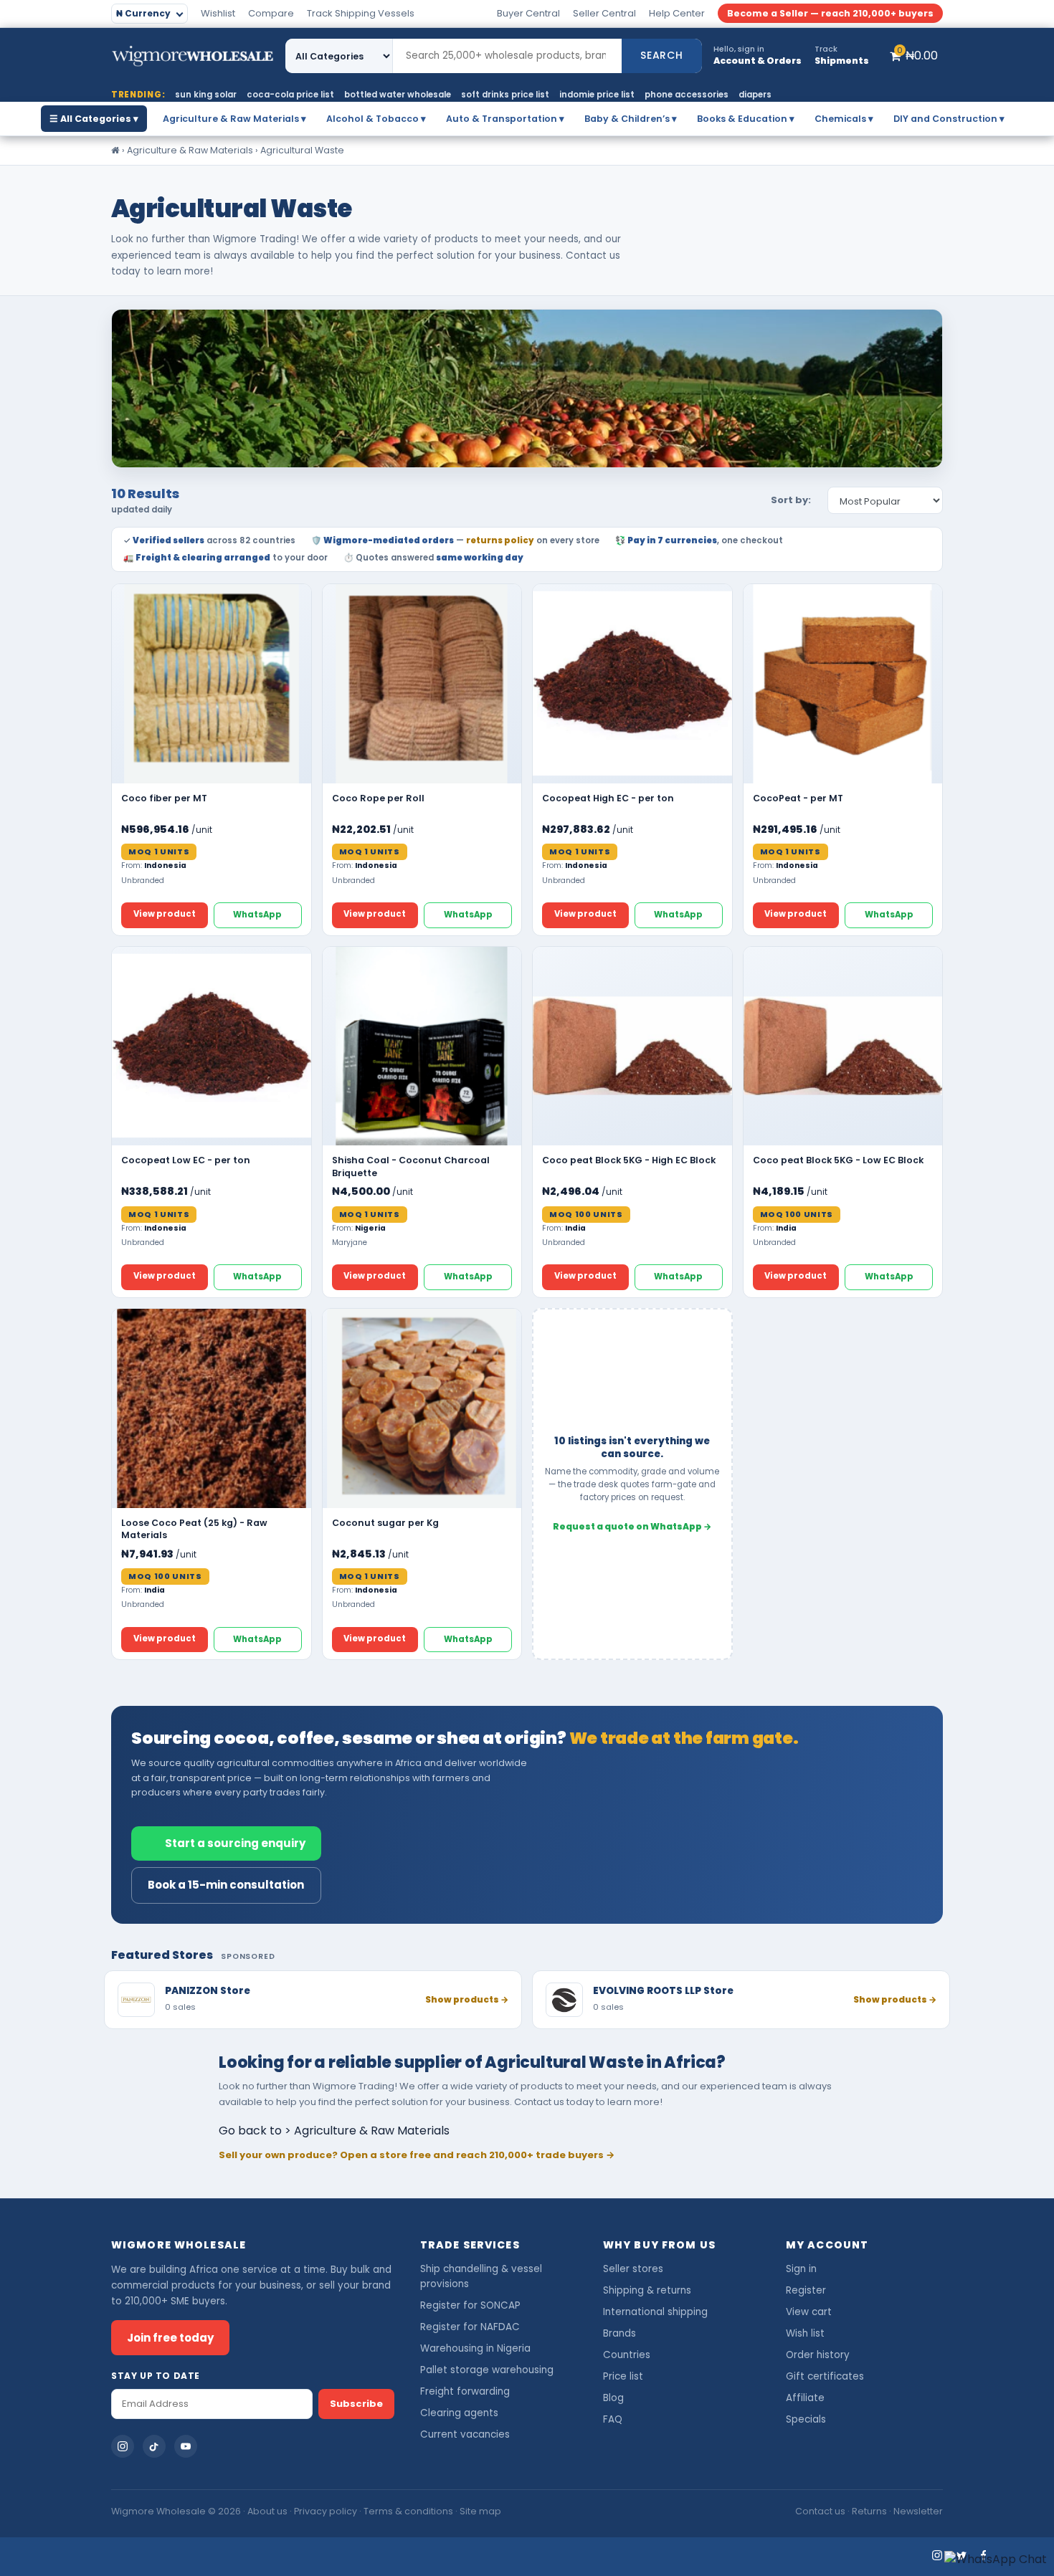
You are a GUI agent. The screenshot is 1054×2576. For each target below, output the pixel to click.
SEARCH (662, 55)
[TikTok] (154, 2446)
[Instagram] (123, 2446)
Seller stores (633, 2269)
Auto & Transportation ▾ (505, 119)
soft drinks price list (505, 95)
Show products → (467, 1999)
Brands (619, 2333)
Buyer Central (528, 13)
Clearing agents (459, 2413)
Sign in (801, 2269)
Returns (869, 2511)
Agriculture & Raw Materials (190, 150)
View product (165, 914)
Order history (818, 2355)
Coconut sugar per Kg (385, 1523)
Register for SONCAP (470, 2305)
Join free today (170, 2338)
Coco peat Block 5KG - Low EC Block (838, 1160)
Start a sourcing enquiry (235, 1843)
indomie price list (597, 95)
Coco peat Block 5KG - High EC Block (629, 1160)
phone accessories (687, 95)
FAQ (613, 2419)
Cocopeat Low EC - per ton (186, 1160)
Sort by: (791, 500)
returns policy (500, 540)
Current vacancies (465, 2434)
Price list (623, 2376)
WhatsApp (257, 915)
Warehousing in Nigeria (475, 2348)
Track (361, 13)
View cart (809, 2312)
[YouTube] (186, 2446)
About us (267, 2511)
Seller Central (604, 13)
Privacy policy (326, 2511)
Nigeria (370, 1228)
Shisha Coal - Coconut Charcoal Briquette (411, 1167)
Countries (627, 2355)
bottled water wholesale (398, 95)
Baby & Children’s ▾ (631, 119)
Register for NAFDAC (470, 2327)
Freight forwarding (465, 2391)
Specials (806, 2419)
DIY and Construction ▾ (949, 119)
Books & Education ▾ (746, 119)
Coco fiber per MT (164, 798)
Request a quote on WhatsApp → (632, 1526)
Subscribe (356, 2404)
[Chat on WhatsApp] (996, 2560)
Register (806, 2290)
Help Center (677, 13)
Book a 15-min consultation (226, 1885)
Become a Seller (830, 13)
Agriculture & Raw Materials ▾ (234, 119)
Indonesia (165, 865)
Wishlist (218, 13)
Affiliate (805, 2398)
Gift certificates (825, 2376)
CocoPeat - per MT (798, 798)
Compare (271, 13)
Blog (613, 2398)
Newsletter (918, 2511)
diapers (755, 95)
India (575, 1228)
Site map (480, 2511)
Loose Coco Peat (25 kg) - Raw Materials (194, 1529)
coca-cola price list (290, 95)
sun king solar (206, 95)
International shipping (655, 2312)
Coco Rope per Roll (378, 798)
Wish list (805, 2333)
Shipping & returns (647, 2290)
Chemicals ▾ (844, 119)
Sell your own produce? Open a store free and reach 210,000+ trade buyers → (417, 2155)
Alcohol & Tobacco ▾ (376, 119)
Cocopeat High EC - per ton (608, 798)
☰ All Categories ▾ (94, 119)
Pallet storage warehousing (487, 2370)
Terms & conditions (408, 2511)
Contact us (820, 2511)
